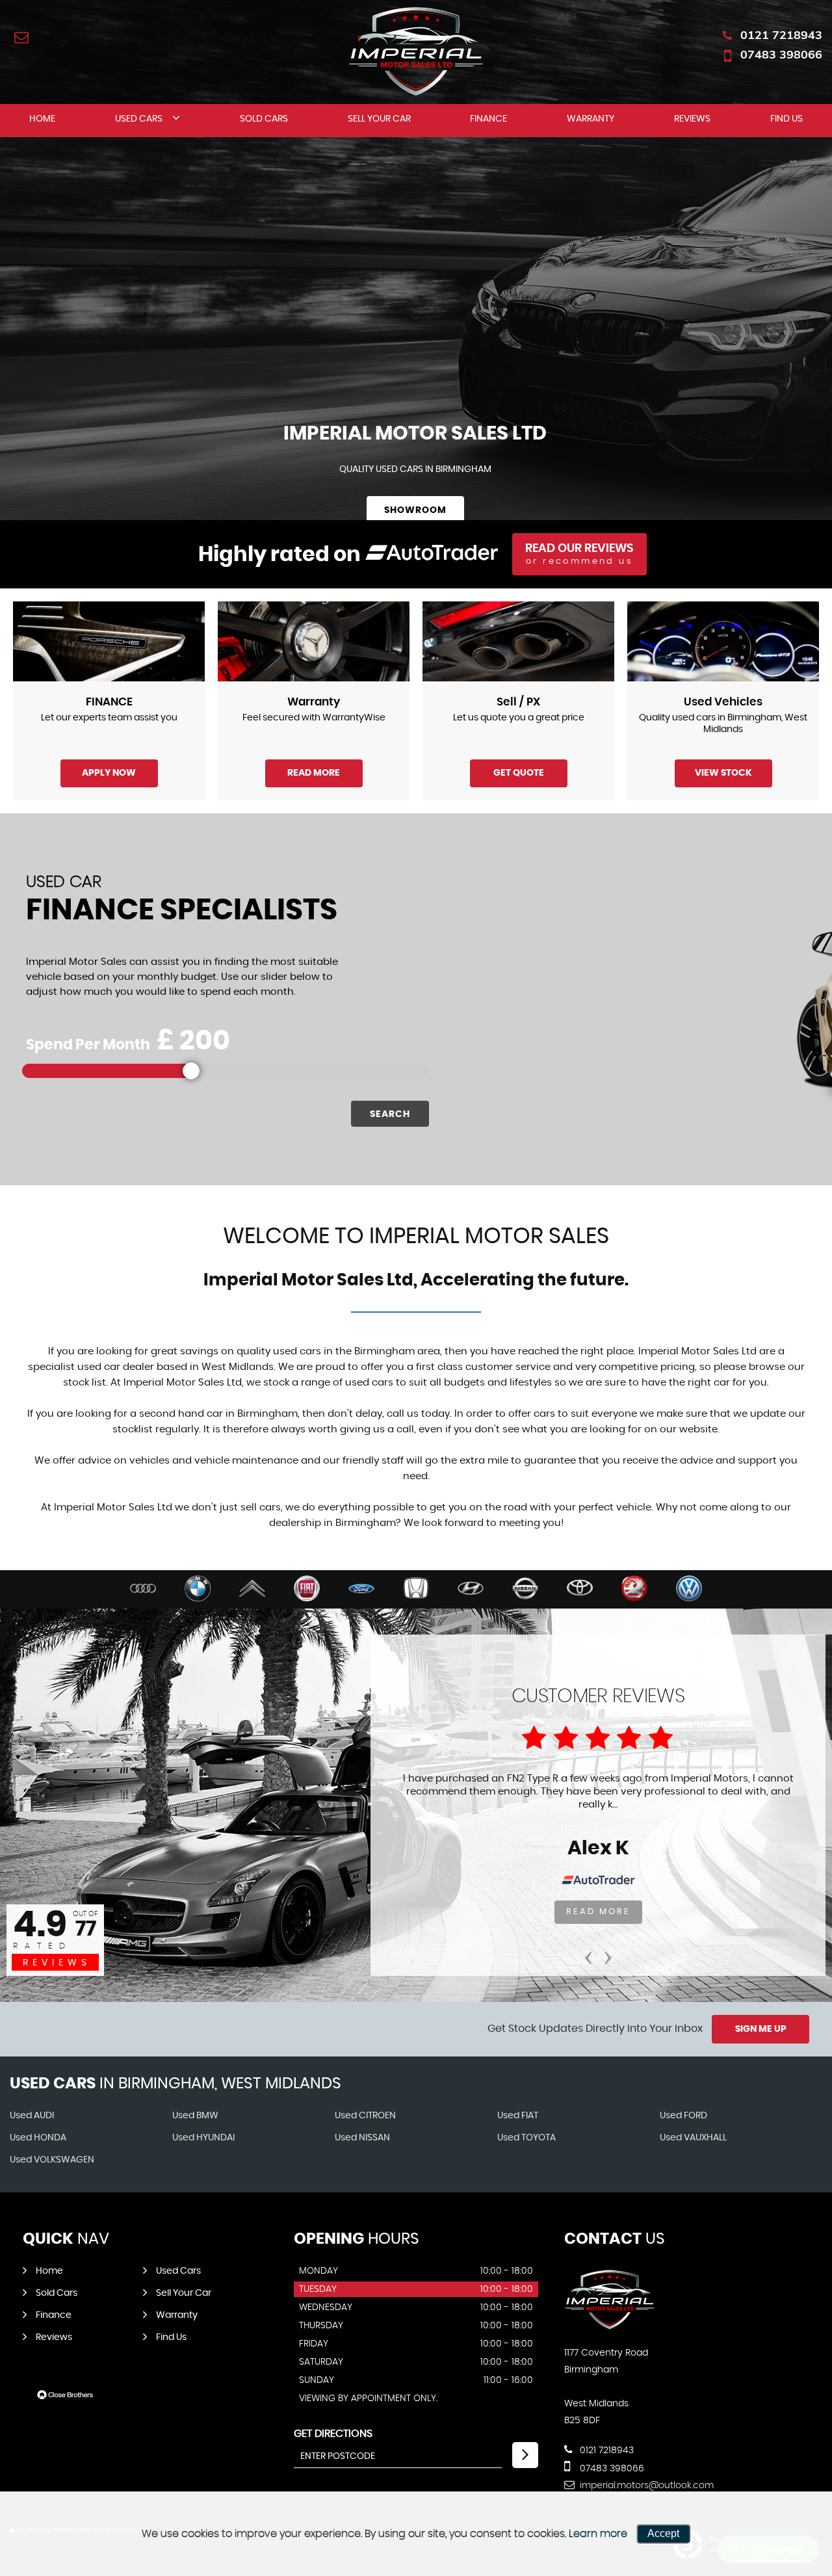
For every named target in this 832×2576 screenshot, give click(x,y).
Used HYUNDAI (203, 2138)
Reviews (692, 119)
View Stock (723, 773)
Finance (488, 119)
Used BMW (195, 2116)
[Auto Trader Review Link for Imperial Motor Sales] (432, 555)
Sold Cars (264, 119)
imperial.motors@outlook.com (645, 2486)
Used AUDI (32, 2116)
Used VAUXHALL (693, 2138)
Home (42, 119)
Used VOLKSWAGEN (52, 2160)
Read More (314, 773)
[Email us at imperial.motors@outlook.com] (21, 37)
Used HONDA (38, 2138)
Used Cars (139, 119)
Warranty (591, 119)
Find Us (786, 119)
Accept (663, 2533)
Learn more (598, 2534)
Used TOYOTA (526, 2138)
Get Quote (519, 773)
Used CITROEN (365, 2116)
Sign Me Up (761, 2029)
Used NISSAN (362, 2138)
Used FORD (683, 2116)
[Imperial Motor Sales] (610, 2326)
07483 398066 (781, 54)
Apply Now (109, 773)
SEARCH (390, 1114)
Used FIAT (518, 2116)
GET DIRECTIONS (333, 2434)
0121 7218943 (781, 35)
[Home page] (416, 51)
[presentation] (588, 1953)
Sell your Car (379, 119)
